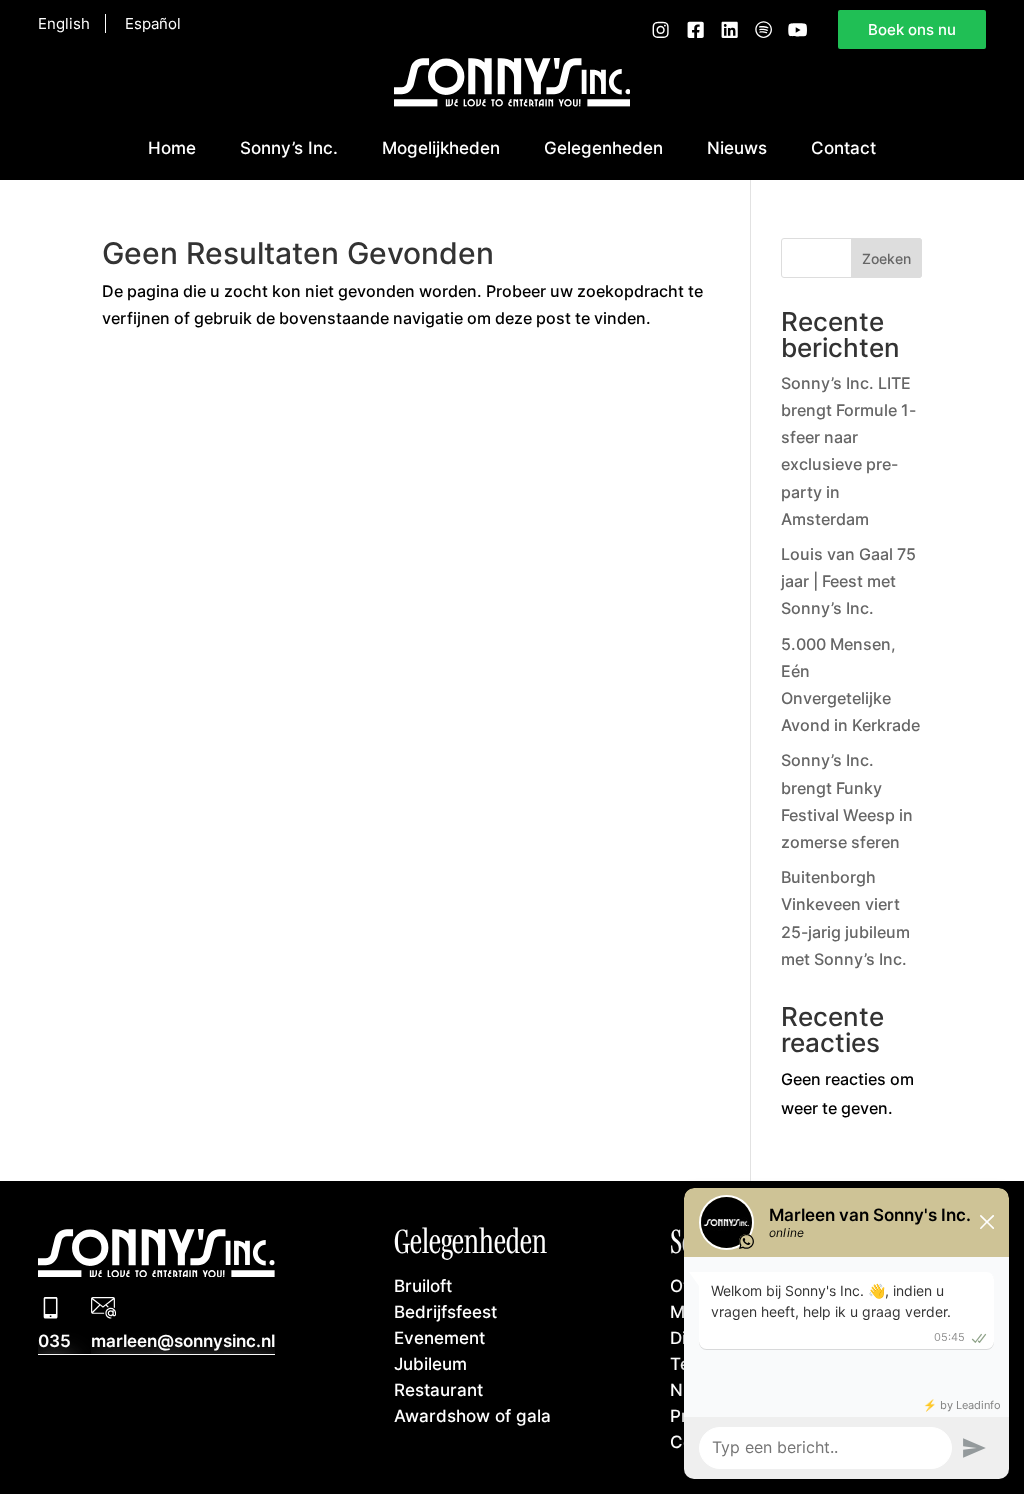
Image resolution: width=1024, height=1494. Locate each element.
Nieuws (737, 147)
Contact (843, 147)
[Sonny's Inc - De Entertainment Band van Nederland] (512, 101)
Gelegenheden (603, 147)
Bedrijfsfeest (445, 1311)
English (64, 23)
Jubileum (430, 1363)
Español (153, 23)
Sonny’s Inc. (289, 147)
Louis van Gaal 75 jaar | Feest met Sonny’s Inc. (848, 581)
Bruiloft (423, 1285)
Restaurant (438, 1389)
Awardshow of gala (472, 1415)
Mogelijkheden (441, 147)
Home (172, 147)
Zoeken (886, 258)
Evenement (439, 1337)
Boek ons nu (912, 29)
